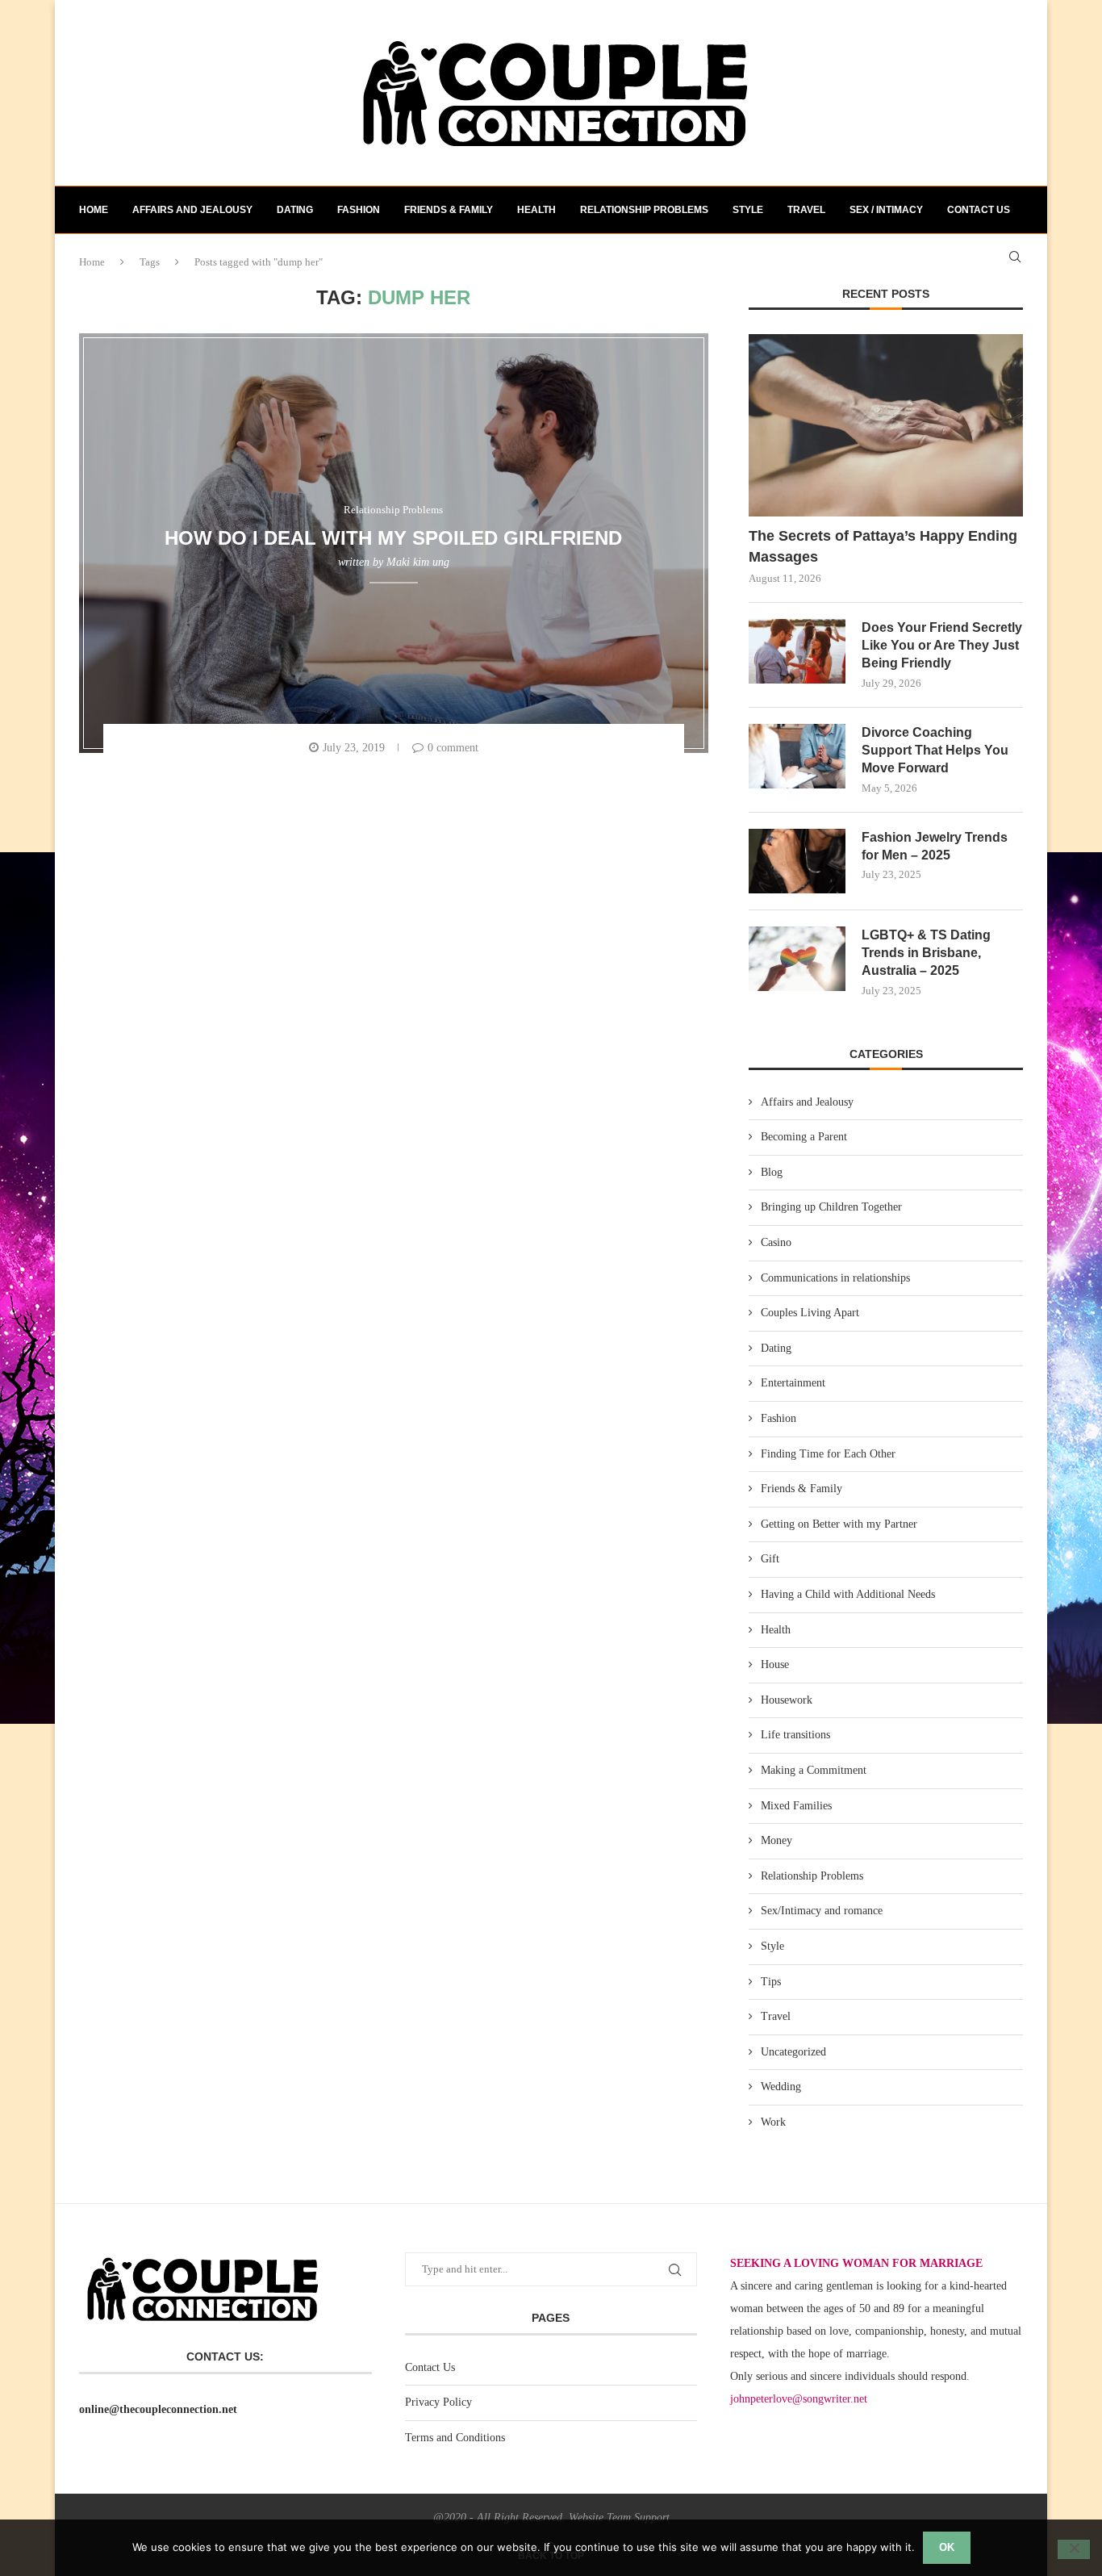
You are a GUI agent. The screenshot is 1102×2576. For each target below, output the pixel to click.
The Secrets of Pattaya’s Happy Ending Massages (883, 546)
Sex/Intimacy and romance (822, 1911)
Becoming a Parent (804, 1137)
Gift (770, 1559)
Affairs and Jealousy (192, 210)
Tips (771, 1982)
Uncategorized (793, 2052)
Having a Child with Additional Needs (848, 1594)
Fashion (359, 210)
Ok (947, 2547)
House (775, 1664)
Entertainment (793, 1383)
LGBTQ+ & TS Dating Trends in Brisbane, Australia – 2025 (926, 953)
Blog (772, 1172)
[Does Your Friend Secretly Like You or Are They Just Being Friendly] (797, 651)
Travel (806, 210)
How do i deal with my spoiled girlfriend (393, 537)
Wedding (781, 2087)
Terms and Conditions (455, 2438)
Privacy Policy (438, 2402)
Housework (787, 1700)
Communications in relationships (835, 1278)
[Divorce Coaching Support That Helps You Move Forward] (797, 756)
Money (776, 1840)
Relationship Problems (644, 210)
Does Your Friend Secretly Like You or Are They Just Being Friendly (942, 646)
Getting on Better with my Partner (839, 1524)
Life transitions (795, 1735)
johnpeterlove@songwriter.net (799, 2399)
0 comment (453, 748)
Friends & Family (449, 210)
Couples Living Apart (810, 1313)
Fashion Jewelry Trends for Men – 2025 (935, 846)
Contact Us (430, 2367)
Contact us (979, 210)
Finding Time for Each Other (828, 1454)
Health (536, 210)
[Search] (1015, 257)
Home (94, 210)
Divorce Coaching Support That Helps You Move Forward (935, 751)
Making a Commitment (814, 1770)
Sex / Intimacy (886, 210)
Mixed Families (796, 1806)
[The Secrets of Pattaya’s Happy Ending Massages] (886, 426)
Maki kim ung (418, 562)
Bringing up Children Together (831, 1207)
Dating (295, 210)
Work (773, 2122)
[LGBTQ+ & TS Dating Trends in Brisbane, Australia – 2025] (797, 959)
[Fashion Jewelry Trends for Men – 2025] (797, 861)
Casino (776, 1242)
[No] (1074, 2549)
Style (748, 210)
